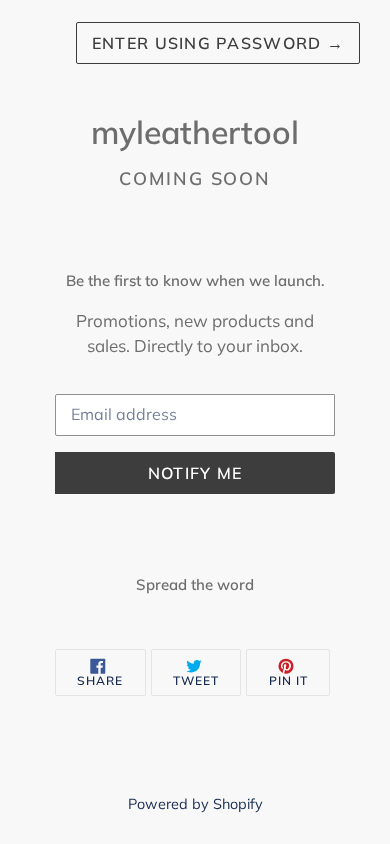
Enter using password (218, 43)
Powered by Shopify (195, 804)
